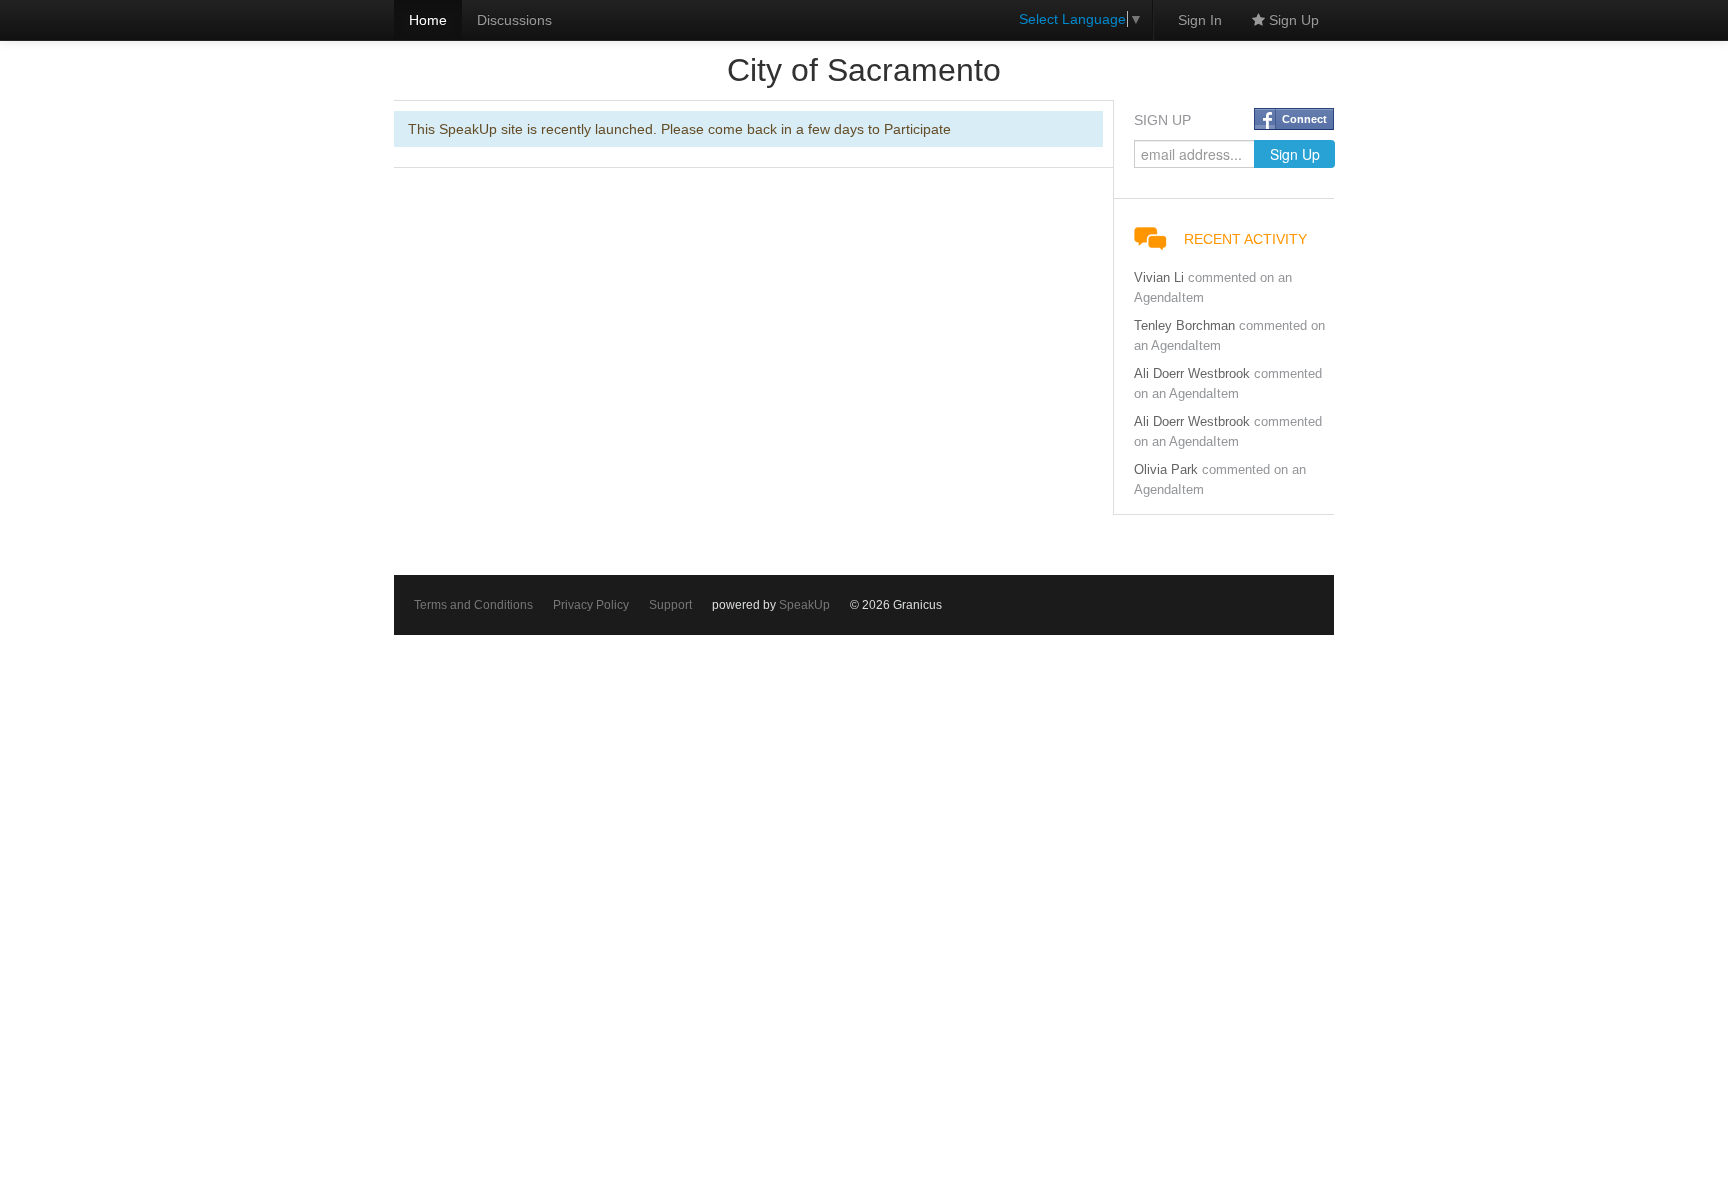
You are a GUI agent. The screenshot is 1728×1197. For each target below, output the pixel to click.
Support (670, 605)
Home (428, 20)
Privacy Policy (591, 605)
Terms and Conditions (473, 605)
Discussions (514, 20)
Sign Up (1292, 20)
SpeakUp (804, 605)
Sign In (1200, 20)
